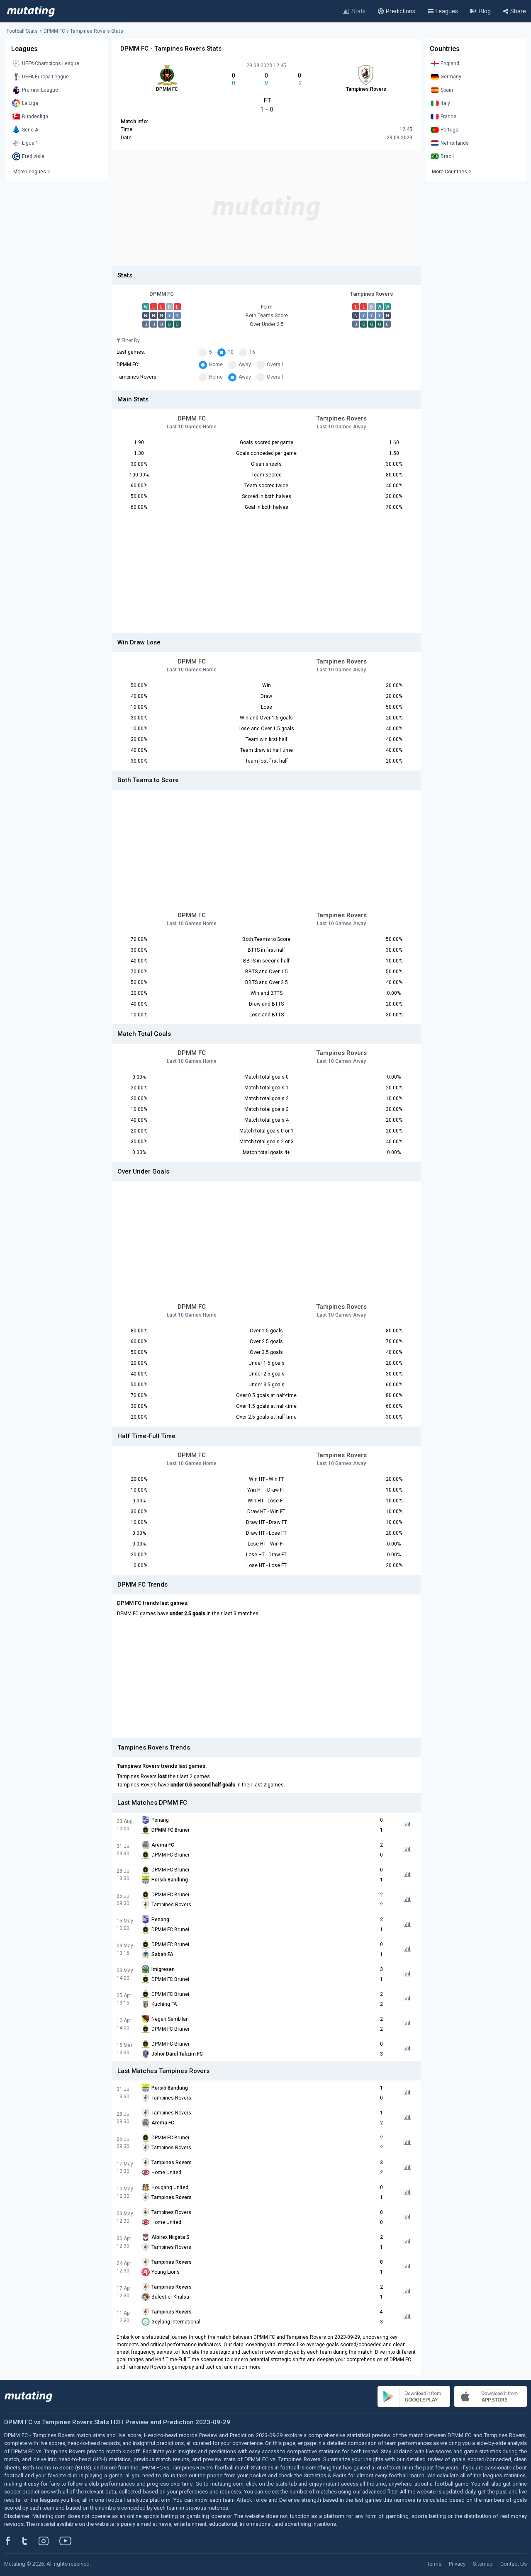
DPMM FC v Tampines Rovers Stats (83, 31)
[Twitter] (30, 2541)
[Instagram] (50, 2541)
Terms (434, 2564)
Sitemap (483, 2564)
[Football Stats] (31, 11)
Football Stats (22, 31)
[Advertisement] (267, 208)
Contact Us (514, 2564)
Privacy (457, 2564)
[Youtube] (68, 2541)
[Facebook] (12, 2541)
